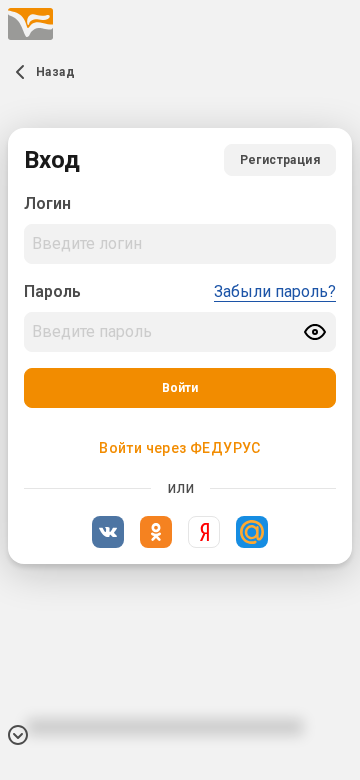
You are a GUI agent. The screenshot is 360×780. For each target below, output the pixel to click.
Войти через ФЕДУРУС (180, 448)
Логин (47, 203)
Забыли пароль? (275, 291)
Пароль (52, 291)
